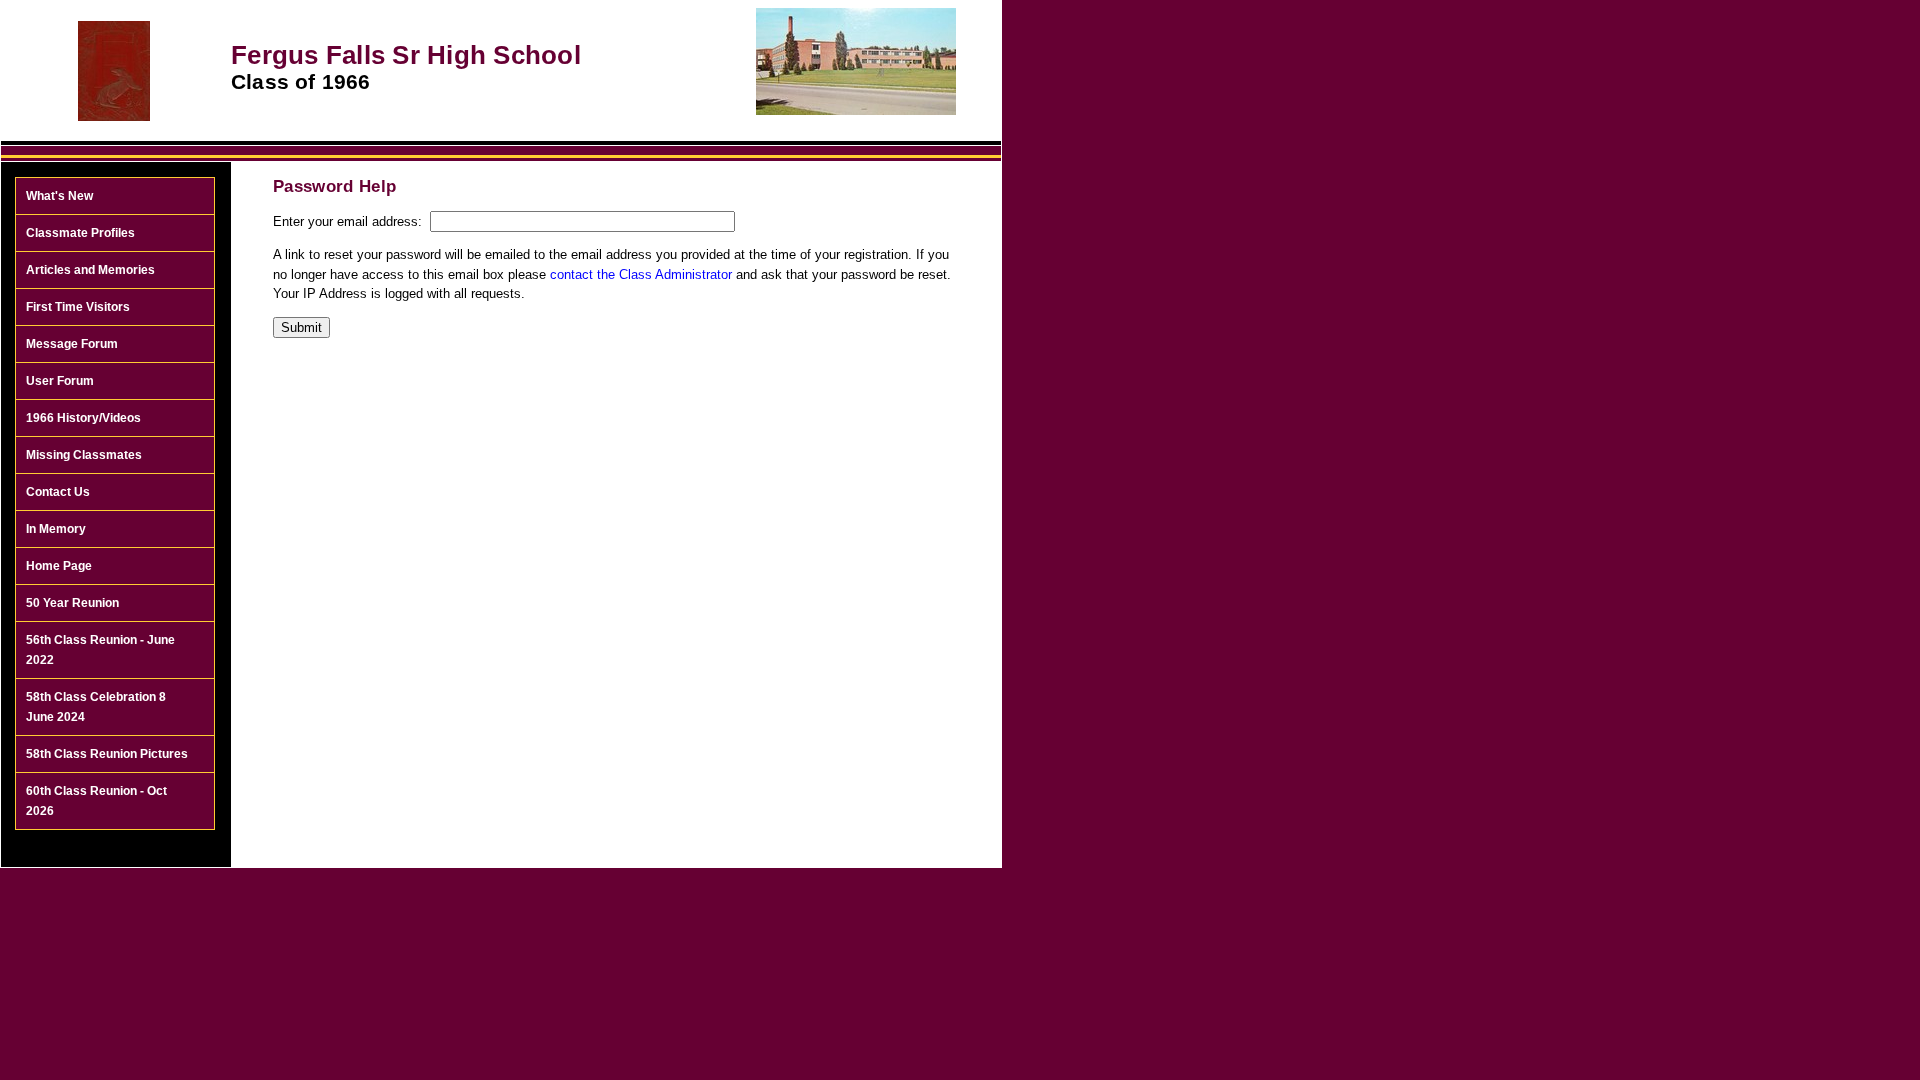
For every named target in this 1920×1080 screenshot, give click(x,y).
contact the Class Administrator (641, 274)
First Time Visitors (78, 307)
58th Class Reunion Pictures (107, 754)
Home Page (59, 566)
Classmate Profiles (80, 233)
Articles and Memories (90, 270)
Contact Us (58, 492)
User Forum (60, 381)
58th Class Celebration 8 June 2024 (96, 707)
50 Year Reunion (72, 603)
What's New (59, 196)
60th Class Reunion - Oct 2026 (96, 801)
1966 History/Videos (83, 418)
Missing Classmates (84, 455)
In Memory (56, 529)
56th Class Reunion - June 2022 (100, 650)
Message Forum (72, 344)
